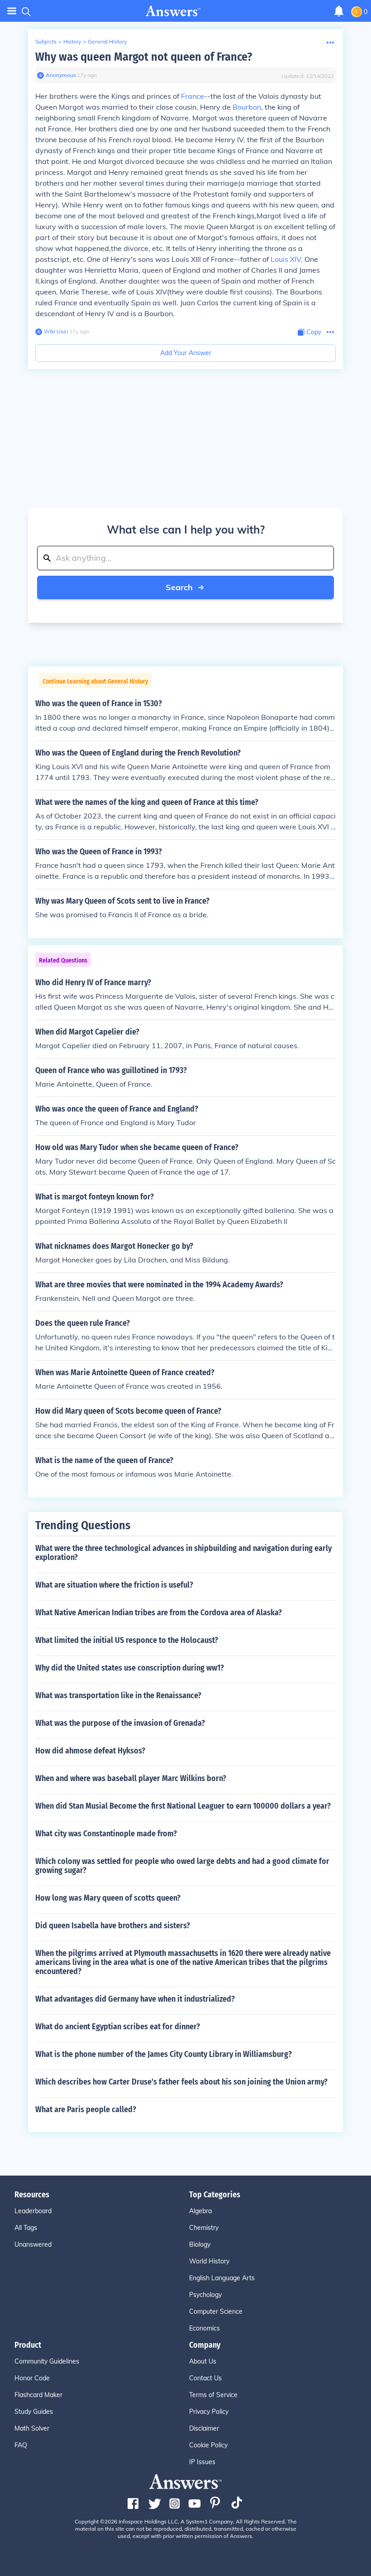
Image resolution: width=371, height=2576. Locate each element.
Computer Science (216, 2311)
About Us (203, 2361)
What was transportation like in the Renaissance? (118, 1695)
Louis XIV (286, 259)
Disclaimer (204, 2428)
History (72, 41)
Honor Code (32, 2378)
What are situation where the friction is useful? (114, 1585)
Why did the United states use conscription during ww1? (130, 1668)
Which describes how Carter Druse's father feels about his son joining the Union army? (181, 2082)
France (193, 96)
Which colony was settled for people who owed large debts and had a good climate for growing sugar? (182, 1866)
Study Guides (34, 2412)
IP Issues (202, 2462)
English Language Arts (222, 2278)
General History (107, 41)
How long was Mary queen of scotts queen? (108, 1898)
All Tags (26, 2228)
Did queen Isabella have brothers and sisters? (113, 1926)
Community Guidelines (47, 2361)
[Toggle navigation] (12, 11)
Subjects (46, 41)
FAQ (21, 2445)
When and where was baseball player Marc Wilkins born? (131, 1778)
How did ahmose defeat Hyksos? (90, 1751)
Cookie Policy (208, 2445)
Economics (205, 2328)
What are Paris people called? (86, 2109)
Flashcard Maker (38, 2395)
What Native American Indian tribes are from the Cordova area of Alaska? (159, 1613)
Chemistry (204, 2228)
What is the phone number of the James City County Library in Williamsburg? (164, 2054)
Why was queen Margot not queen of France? (144, 57)
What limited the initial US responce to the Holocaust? (127, 1640)
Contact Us (205, 2378)
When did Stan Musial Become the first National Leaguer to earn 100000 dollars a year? (183, 1806)
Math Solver (32, 2428)
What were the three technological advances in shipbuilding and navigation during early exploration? (183, 1553)
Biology (200, 2244)
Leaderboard (33, 2211)
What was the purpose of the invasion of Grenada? (120, 1723)
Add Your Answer (186, 353)
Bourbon (247, 107)
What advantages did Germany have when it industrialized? (135, 1999)
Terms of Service (213, 2395)
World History (209, 2261)
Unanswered (33, 2244)
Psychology (205, 2295)
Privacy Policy (209, 2412)
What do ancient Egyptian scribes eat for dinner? (118, 2027)
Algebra (200, 2211)
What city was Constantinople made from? (106, 1834)
